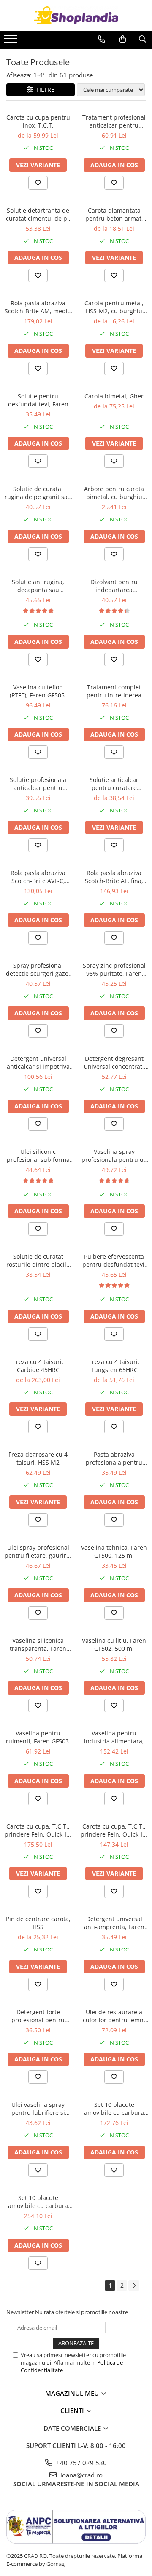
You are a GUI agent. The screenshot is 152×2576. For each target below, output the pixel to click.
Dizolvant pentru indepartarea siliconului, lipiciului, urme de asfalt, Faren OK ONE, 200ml (114, 586)
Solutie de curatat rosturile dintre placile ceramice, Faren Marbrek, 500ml (38, 1260)
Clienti (73, 2410)
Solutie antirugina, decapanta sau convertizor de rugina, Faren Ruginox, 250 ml (38, 586)
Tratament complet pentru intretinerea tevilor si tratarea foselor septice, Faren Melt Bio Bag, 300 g (114, 691)
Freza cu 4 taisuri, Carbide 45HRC (38, 1366)
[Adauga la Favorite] (38, 183)
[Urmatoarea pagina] (134, 2286)
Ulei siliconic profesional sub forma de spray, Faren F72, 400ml (38, 1156)
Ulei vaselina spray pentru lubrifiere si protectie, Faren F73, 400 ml (38, 2109)
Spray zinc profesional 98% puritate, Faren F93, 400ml (114, 969)
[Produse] (12, 41)
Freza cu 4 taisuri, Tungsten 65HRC (114, 1366)
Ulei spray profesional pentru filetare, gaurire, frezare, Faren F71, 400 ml (38, 1551)
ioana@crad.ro (81, 2475)
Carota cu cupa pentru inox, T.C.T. (38, 121)
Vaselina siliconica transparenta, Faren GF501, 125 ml (38, 1644)
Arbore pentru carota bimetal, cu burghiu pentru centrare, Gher (114, 493)
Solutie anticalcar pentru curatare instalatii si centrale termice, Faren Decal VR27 (114, 784)
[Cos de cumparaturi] (123, 39)
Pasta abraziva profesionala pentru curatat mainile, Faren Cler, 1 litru (114, 1458)
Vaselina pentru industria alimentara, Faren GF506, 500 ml (114, 1737)
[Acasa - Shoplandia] (76, 15)
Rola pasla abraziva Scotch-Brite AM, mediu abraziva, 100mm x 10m (38, 307)
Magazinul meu (73, 2393)
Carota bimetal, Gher (114, 396)
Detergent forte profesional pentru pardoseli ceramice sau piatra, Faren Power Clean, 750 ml (38, 2016)
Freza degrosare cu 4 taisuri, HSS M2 (38, 1458)
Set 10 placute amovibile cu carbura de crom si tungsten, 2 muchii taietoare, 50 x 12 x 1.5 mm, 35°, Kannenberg (38, 2202)
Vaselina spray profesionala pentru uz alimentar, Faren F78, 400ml (114, 1156)
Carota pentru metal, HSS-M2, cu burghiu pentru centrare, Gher (114, 307)
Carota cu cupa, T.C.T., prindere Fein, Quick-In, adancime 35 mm (114, 1830)
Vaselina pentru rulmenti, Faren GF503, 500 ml (38, 1737)
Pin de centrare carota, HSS (38, 1923)
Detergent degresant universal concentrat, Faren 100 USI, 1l (114, 1062)
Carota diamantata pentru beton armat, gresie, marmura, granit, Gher (114, 214)
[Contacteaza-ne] (102, 39)
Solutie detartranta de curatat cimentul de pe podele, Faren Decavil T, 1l (38, 214)
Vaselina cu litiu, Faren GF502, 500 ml (114, 1644)
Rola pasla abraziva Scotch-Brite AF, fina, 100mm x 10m (114, 877)
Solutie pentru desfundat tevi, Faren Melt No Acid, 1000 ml (38, 400)
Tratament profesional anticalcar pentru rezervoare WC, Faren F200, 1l (114, 121)
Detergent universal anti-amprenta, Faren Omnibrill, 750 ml (114, 1923)
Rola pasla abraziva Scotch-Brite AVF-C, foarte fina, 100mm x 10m (38, 877)
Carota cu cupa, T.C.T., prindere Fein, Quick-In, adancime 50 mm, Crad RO (38, 1830)
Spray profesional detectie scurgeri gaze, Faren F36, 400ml (38, 969)
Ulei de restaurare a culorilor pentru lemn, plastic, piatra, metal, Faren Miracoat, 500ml (114, 2016)
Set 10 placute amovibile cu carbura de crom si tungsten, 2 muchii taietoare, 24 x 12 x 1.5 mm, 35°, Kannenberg (114, 2109)
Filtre (44, 89)
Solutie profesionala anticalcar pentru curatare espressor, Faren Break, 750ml (38, 784)
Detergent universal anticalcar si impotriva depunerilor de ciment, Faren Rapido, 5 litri (38, 1062)
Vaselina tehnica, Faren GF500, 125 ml (114, 1551)
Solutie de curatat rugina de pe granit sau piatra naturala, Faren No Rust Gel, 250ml (38, 493)
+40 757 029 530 (81, 2463)
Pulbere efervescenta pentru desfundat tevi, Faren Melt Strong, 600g (114, 1260)
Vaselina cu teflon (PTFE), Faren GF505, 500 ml (38, 691)
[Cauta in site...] (142, 39)
